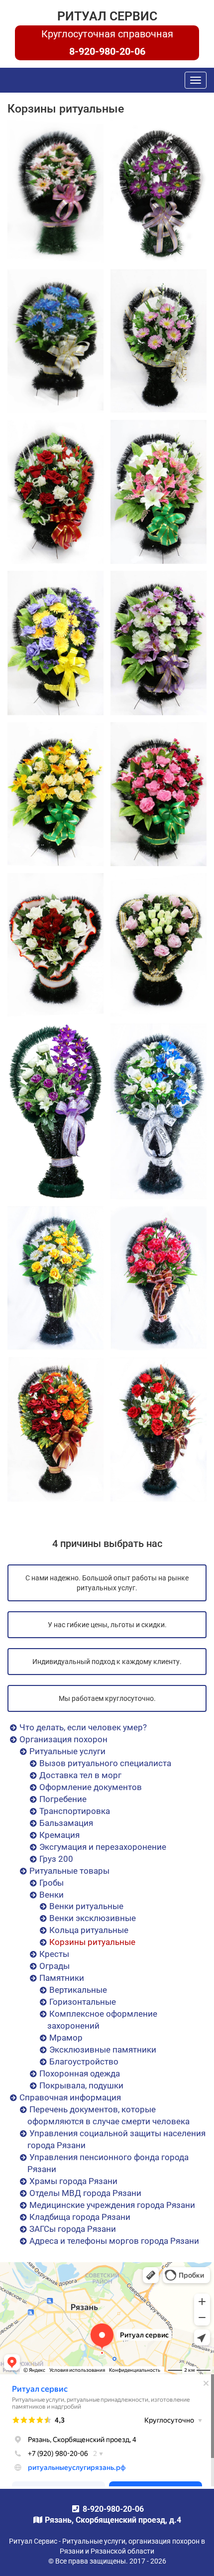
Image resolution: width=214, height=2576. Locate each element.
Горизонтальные (83, 2002)
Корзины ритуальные (92, 1942)
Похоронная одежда (80, 2073)
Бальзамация (66, 1823)
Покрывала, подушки (81, 2085)
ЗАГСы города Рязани (73, 2229)
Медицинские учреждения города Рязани (112, 2205)
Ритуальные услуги (67, 1751)
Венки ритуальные (86, 1906)
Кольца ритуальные (89, 1930)
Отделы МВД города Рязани (85, 2193)
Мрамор (66, 2038)
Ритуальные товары (69, 1871)
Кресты (54, 1954)
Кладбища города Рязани (80, 2217)
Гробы (52, 1883)
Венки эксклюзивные (93, 1918)
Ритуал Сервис (107, 16)
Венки (52, 1895)
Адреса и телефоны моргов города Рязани (114, 2241)
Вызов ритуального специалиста (105, 1763)
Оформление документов (91, 1787)
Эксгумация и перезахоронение (103, 1847)
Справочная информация (70, 2097)
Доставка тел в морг (80, 1775)
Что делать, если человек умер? (83, 1727)
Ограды (54, 1966)
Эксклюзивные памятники (103, 2050)
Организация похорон (63, 1739)
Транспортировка (75, 1811)
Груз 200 (56, 1859)
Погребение (63, 1799)
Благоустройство (84, 2061)
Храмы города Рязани (73, 2181)
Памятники (62, 1978)
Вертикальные (78, 1990)
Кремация (59, 1835)
